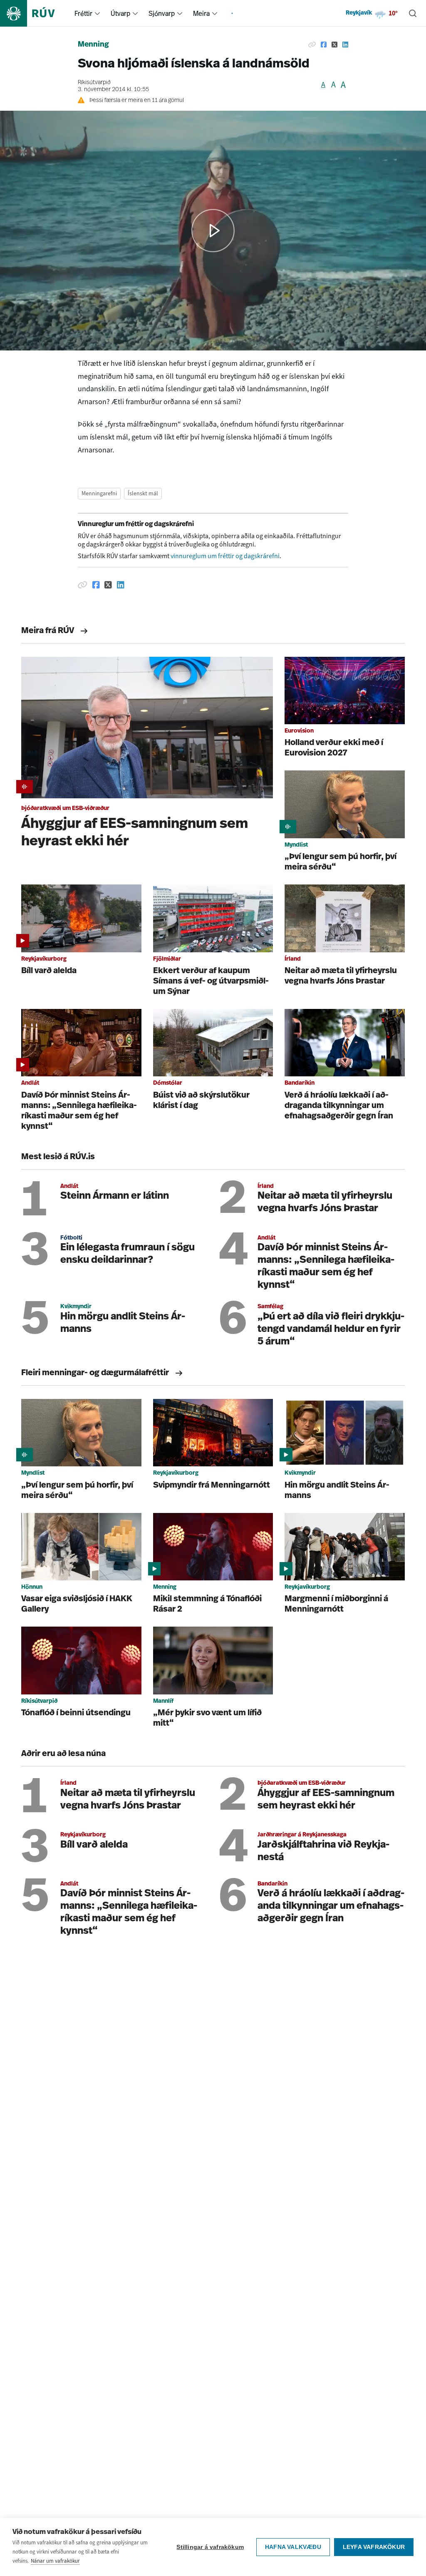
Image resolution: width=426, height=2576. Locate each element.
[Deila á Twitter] (334, 45)
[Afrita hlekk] (312, 45)
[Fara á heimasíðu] (35, 13)
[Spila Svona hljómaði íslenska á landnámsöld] (213, 231)
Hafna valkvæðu (293, 2547)
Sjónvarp (162, 13)
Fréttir (83, 13)
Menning (93, 45)
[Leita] (413, 13)
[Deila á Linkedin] (345, 45)
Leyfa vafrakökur (374, 2547)
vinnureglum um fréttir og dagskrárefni (225, 556)
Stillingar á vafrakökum (210, 2547)
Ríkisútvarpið (94, 83)
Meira (201, 13)
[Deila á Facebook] (324, 45)
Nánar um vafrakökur (55, 2561)
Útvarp (120, 13)
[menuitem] (97, 13)
